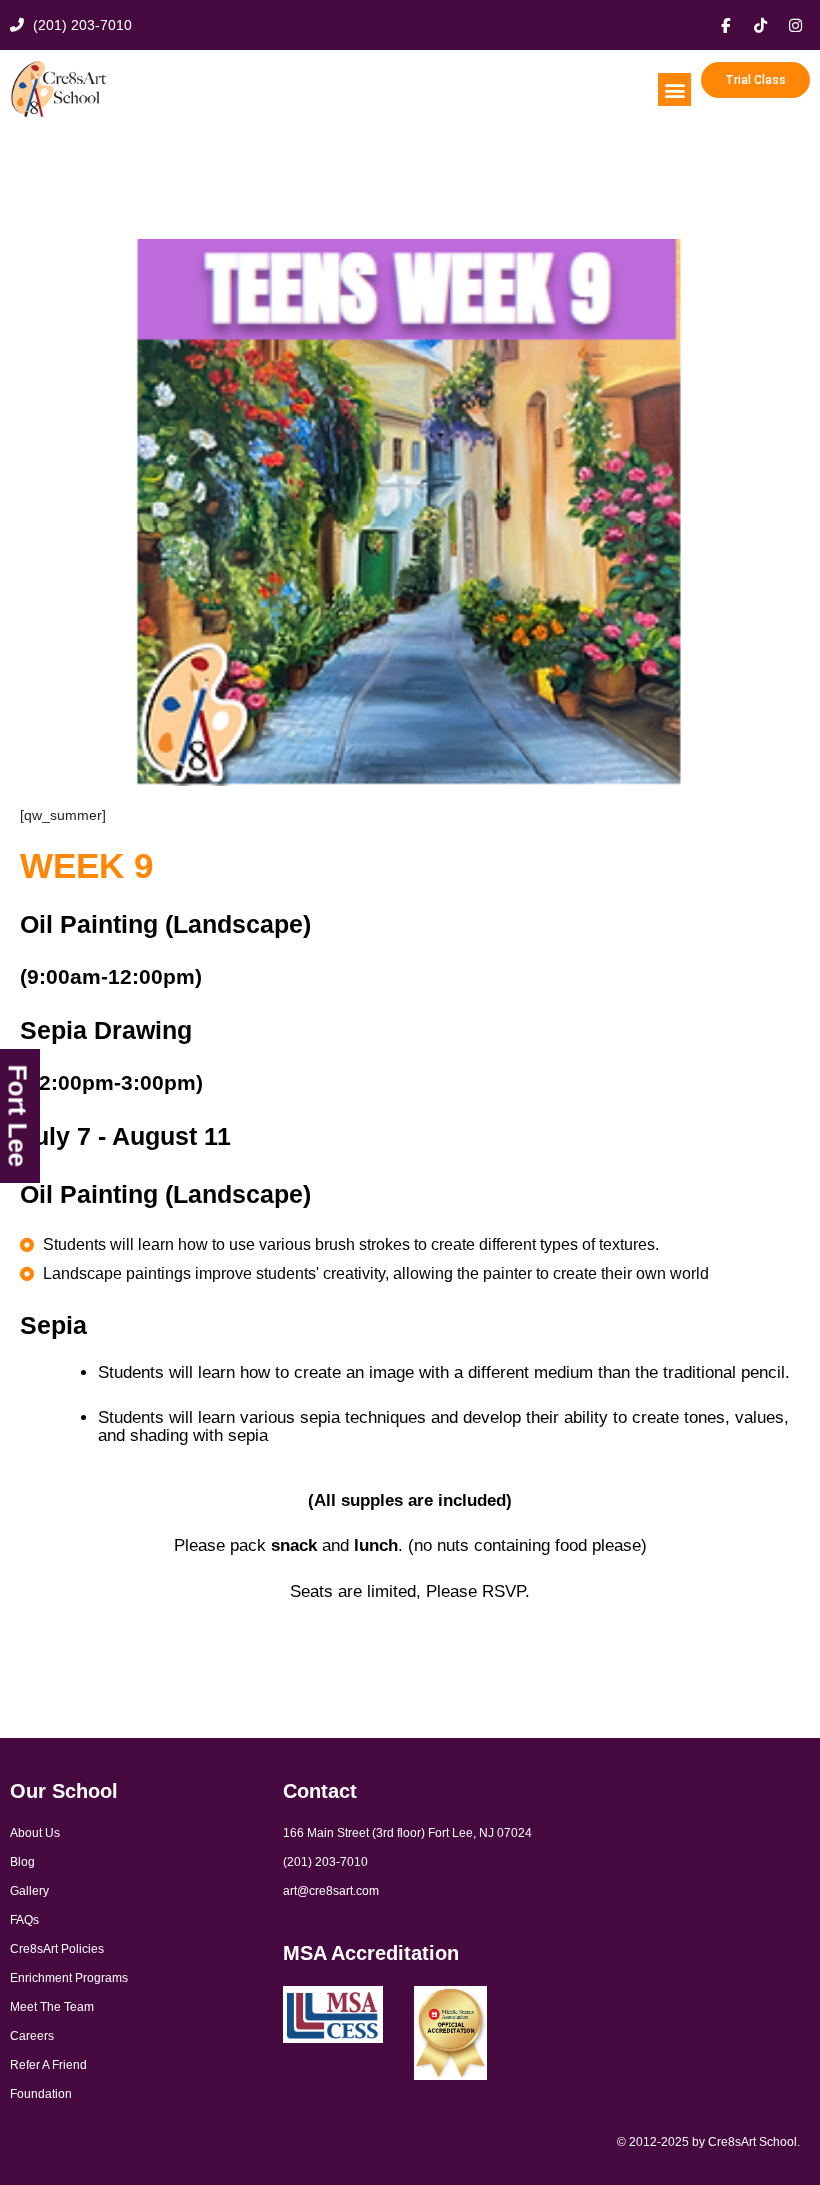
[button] (674, 89)
